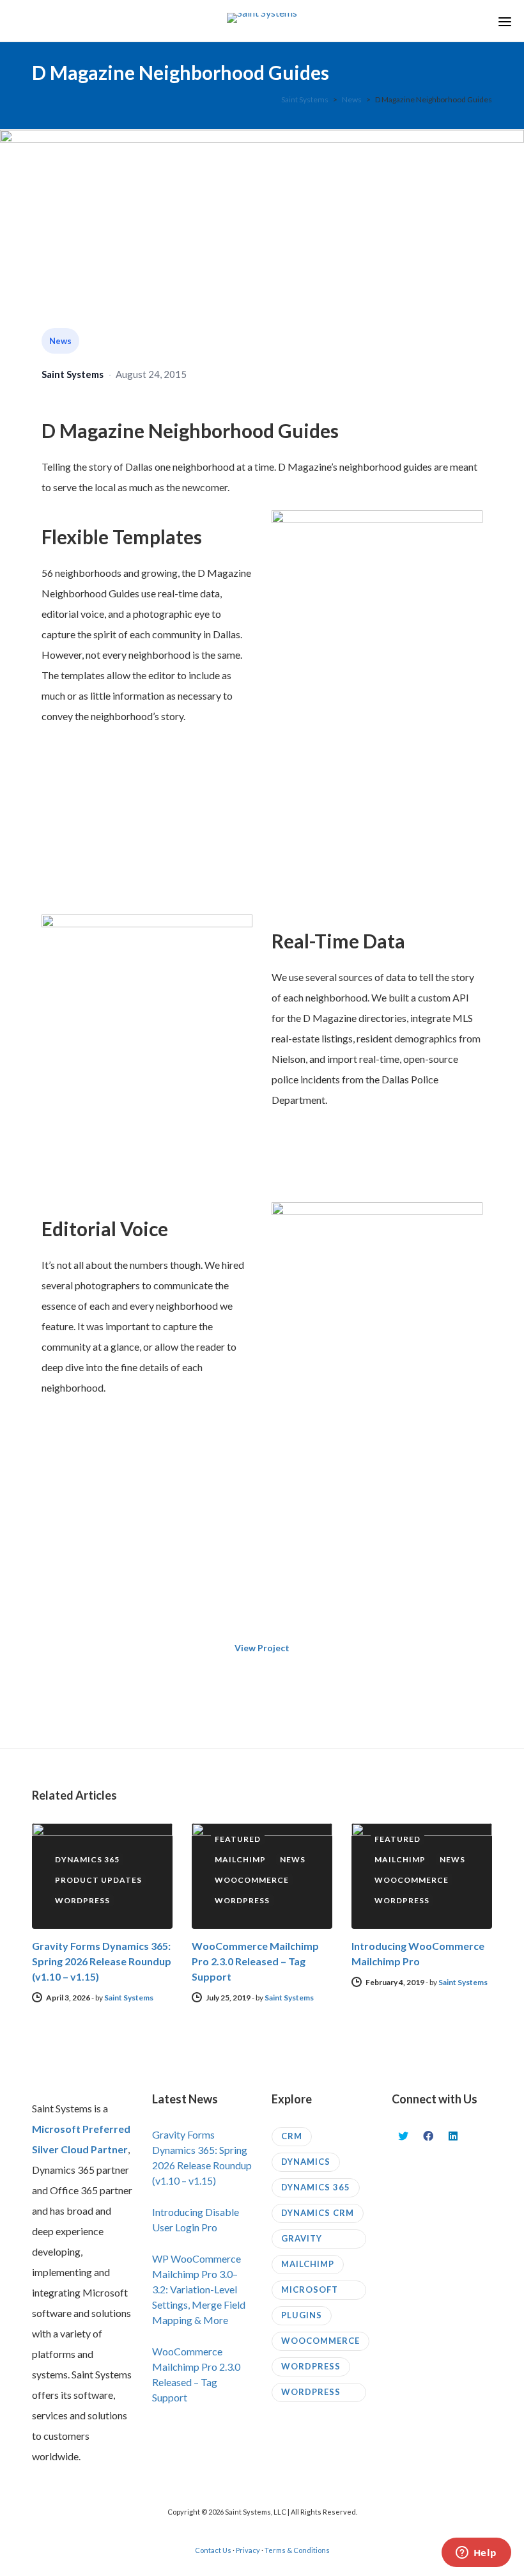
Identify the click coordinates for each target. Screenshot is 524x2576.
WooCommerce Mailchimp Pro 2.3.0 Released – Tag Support (255, 1961)
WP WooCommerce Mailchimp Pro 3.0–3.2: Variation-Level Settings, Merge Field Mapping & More (199, 2289)
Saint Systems (73, 374)
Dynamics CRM (318, 2213)
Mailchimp (308, 2264)
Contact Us (213, 2550)
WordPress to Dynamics (314, 2394)
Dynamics (306, 2162)
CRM (292, 2136)
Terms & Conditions (297, 2550)
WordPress (311, 2366)
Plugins (302, 2315)
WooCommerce (320, 2341)
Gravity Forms (302, 2241)
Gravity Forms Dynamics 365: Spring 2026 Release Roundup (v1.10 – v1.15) (102, 1961)
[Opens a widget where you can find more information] (476, 2554)
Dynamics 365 (316, 2187)
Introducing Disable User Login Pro (196, 2219)
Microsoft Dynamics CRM (318, 2292)
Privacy (248, 2550)
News (60, 341)
